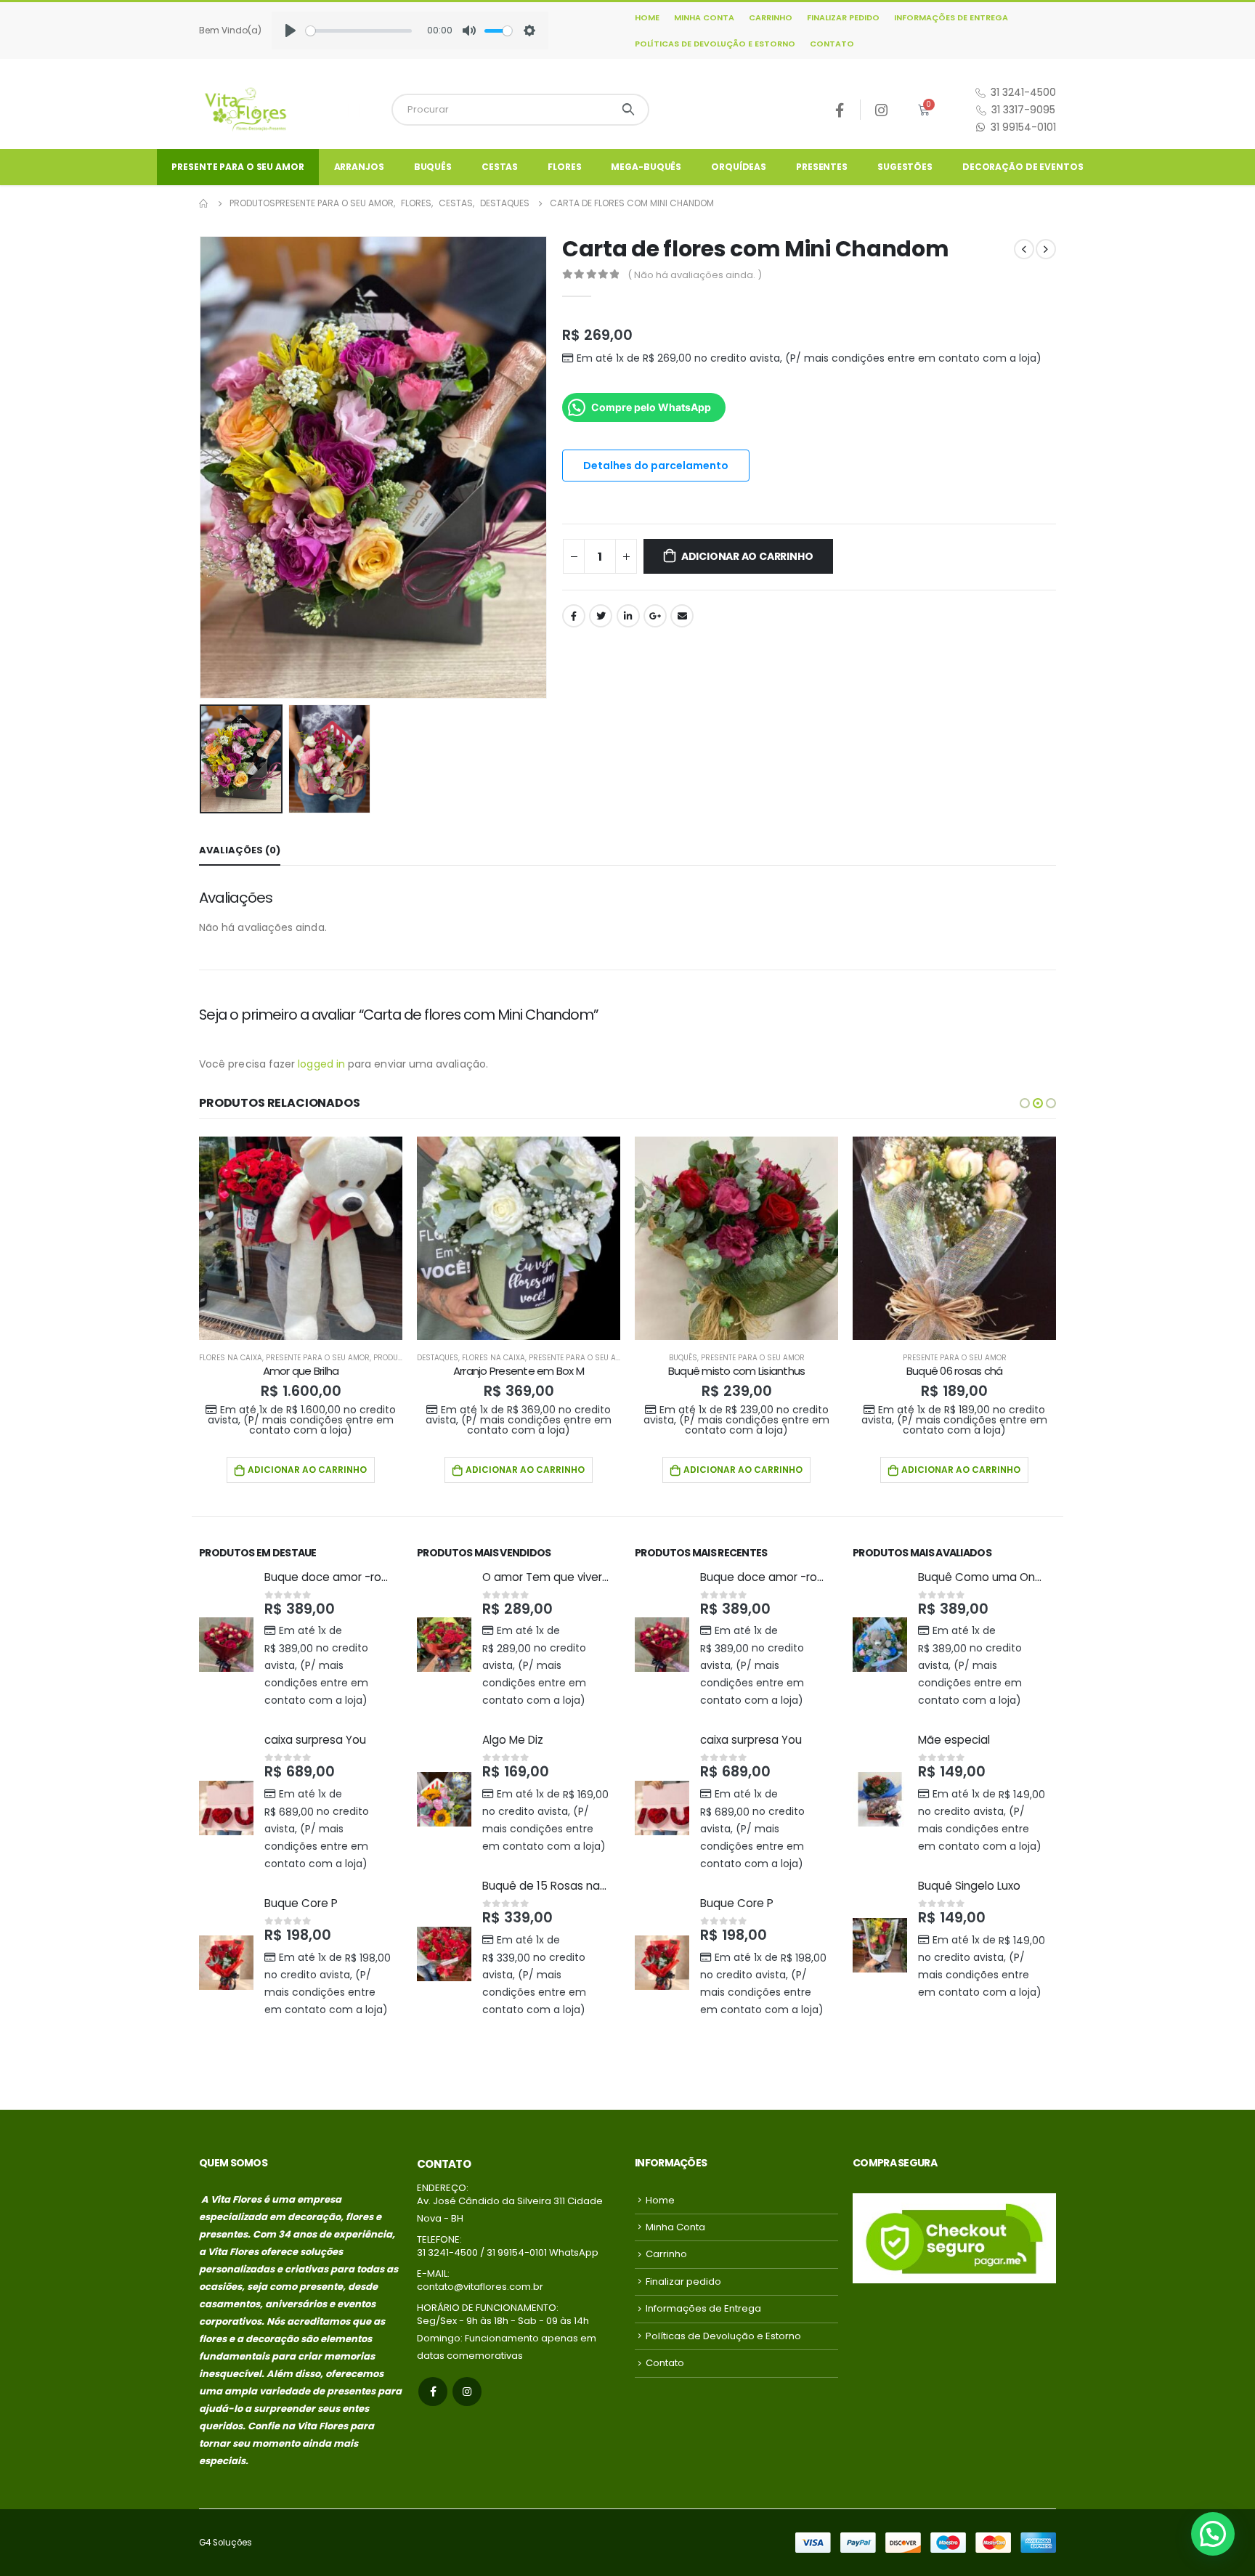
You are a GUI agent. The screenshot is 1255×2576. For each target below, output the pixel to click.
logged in (321, 1064)
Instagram (467, 2392)
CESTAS (500, 167)
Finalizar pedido (843, 17)
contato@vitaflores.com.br (480, 2287)
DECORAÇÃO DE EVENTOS (1023, 167)
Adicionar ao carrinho (747, 556)
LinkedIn (628, 616)
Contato (832, 44)
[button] (1025, 1103)
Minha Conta (704, 17)
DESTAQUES (438, 1358)
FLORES (564, 167)
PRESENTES (822, 167)
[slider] (359, 31)
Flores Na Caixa (231, 1358)
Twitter (601, 616)
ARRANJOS (359, 167)
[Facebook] (840, 110)
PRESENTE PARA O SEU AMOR (237, 167)
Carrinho (771, 17)
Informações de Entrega (951, 17)
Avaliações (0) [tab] (240, 850)
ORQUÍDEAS (739, 167)
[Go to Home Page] (204, 203)
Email (682, 616)
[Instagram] (881, 110)
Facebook (574, 616)
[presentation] (203, 467)
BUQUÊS (433, 167)
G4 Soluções (226, 2543)
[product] (301, 1238)
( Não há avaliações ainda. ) (695, 275)
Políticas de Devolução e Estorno (715, 44)
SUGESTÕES (905, 167)
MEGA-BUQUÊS (646, 167)
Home (647, 17)
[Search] (629, 110)
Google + (655, 616)
